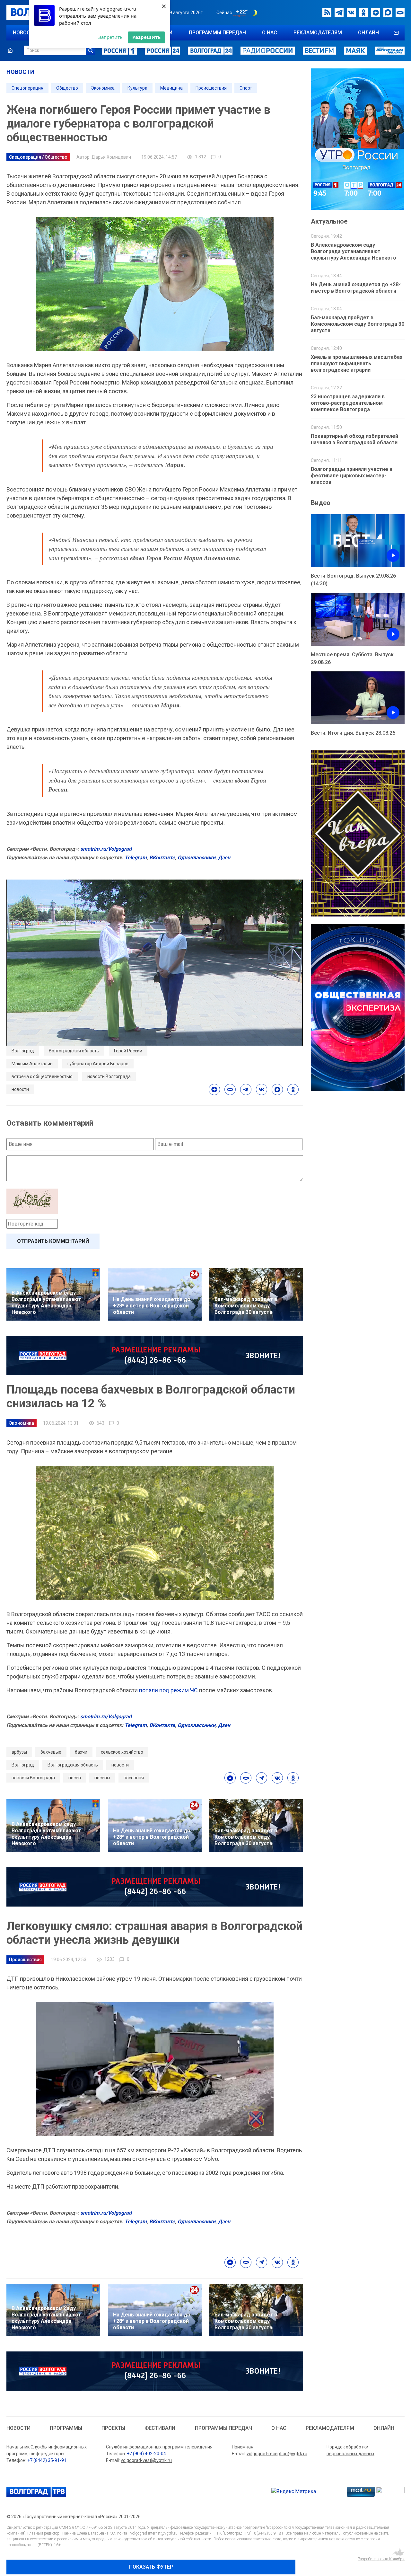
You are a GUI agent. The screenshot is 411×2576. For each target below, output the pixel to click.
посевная (134, 1778)
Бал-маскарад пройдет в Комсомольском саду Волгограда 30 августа (358, 324)
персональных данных (350, 2454)
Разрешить (146, 37)
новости (25, 33)
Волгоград (23, 1051)
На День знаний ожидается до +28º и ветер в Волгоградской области (356, 288)
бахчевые (51, 1752)
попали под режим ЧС (169, 1690)
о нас (270, 33)
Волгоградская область (74, 1051)
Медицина (171, 88)
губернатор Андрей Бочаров (98, 1064)
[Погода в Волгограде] (246, 13)
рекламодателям (318, 33)
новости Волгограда (109, 1076)
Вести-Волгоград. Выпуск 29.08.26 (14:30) (353, 580)
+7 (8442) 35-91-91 (47, 2460)
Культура (137, 88)
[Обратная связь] (396, 33)
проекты (113, 2428)
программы (66, 2428)
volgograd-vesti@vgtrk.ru (146, 2460)
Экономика (103, 88)
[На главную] (10, 50)
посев (75, 1778)
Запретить (110, 37)
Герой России (128, 1051)
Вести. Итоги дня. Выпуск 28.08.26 (353, 733)
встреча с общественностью (42, 1076)
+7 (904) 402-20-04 (146, 2454)
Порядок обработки (347, 2447)
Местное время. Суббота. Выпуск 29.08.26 (352, 658)
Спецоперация (27, 88)
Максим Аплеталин (32, 1064)
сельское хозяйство (122, 1752)
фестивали (160, 2428)
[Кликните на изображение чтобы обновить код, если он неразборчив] (155, 1201)
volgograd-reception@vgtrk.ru (277, 2454)
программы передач (217, 33)
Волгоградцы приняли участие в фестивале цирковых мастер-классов (352, 476)
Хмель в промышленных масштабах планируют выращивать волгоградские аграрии (357, 363)
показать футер (151, 2567)
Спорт (246, 88)
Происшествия (211, 88)
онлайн (368, 33)
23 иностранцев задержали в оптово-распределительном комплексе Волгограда (348, 403)
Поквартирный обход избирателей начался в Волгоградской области (354, 439)
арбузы (19, 1752)
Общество (67, 88)
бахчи (81, 1752)
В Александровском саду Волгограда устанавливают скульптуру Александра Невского (354, 251)
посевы (102, 1778)
